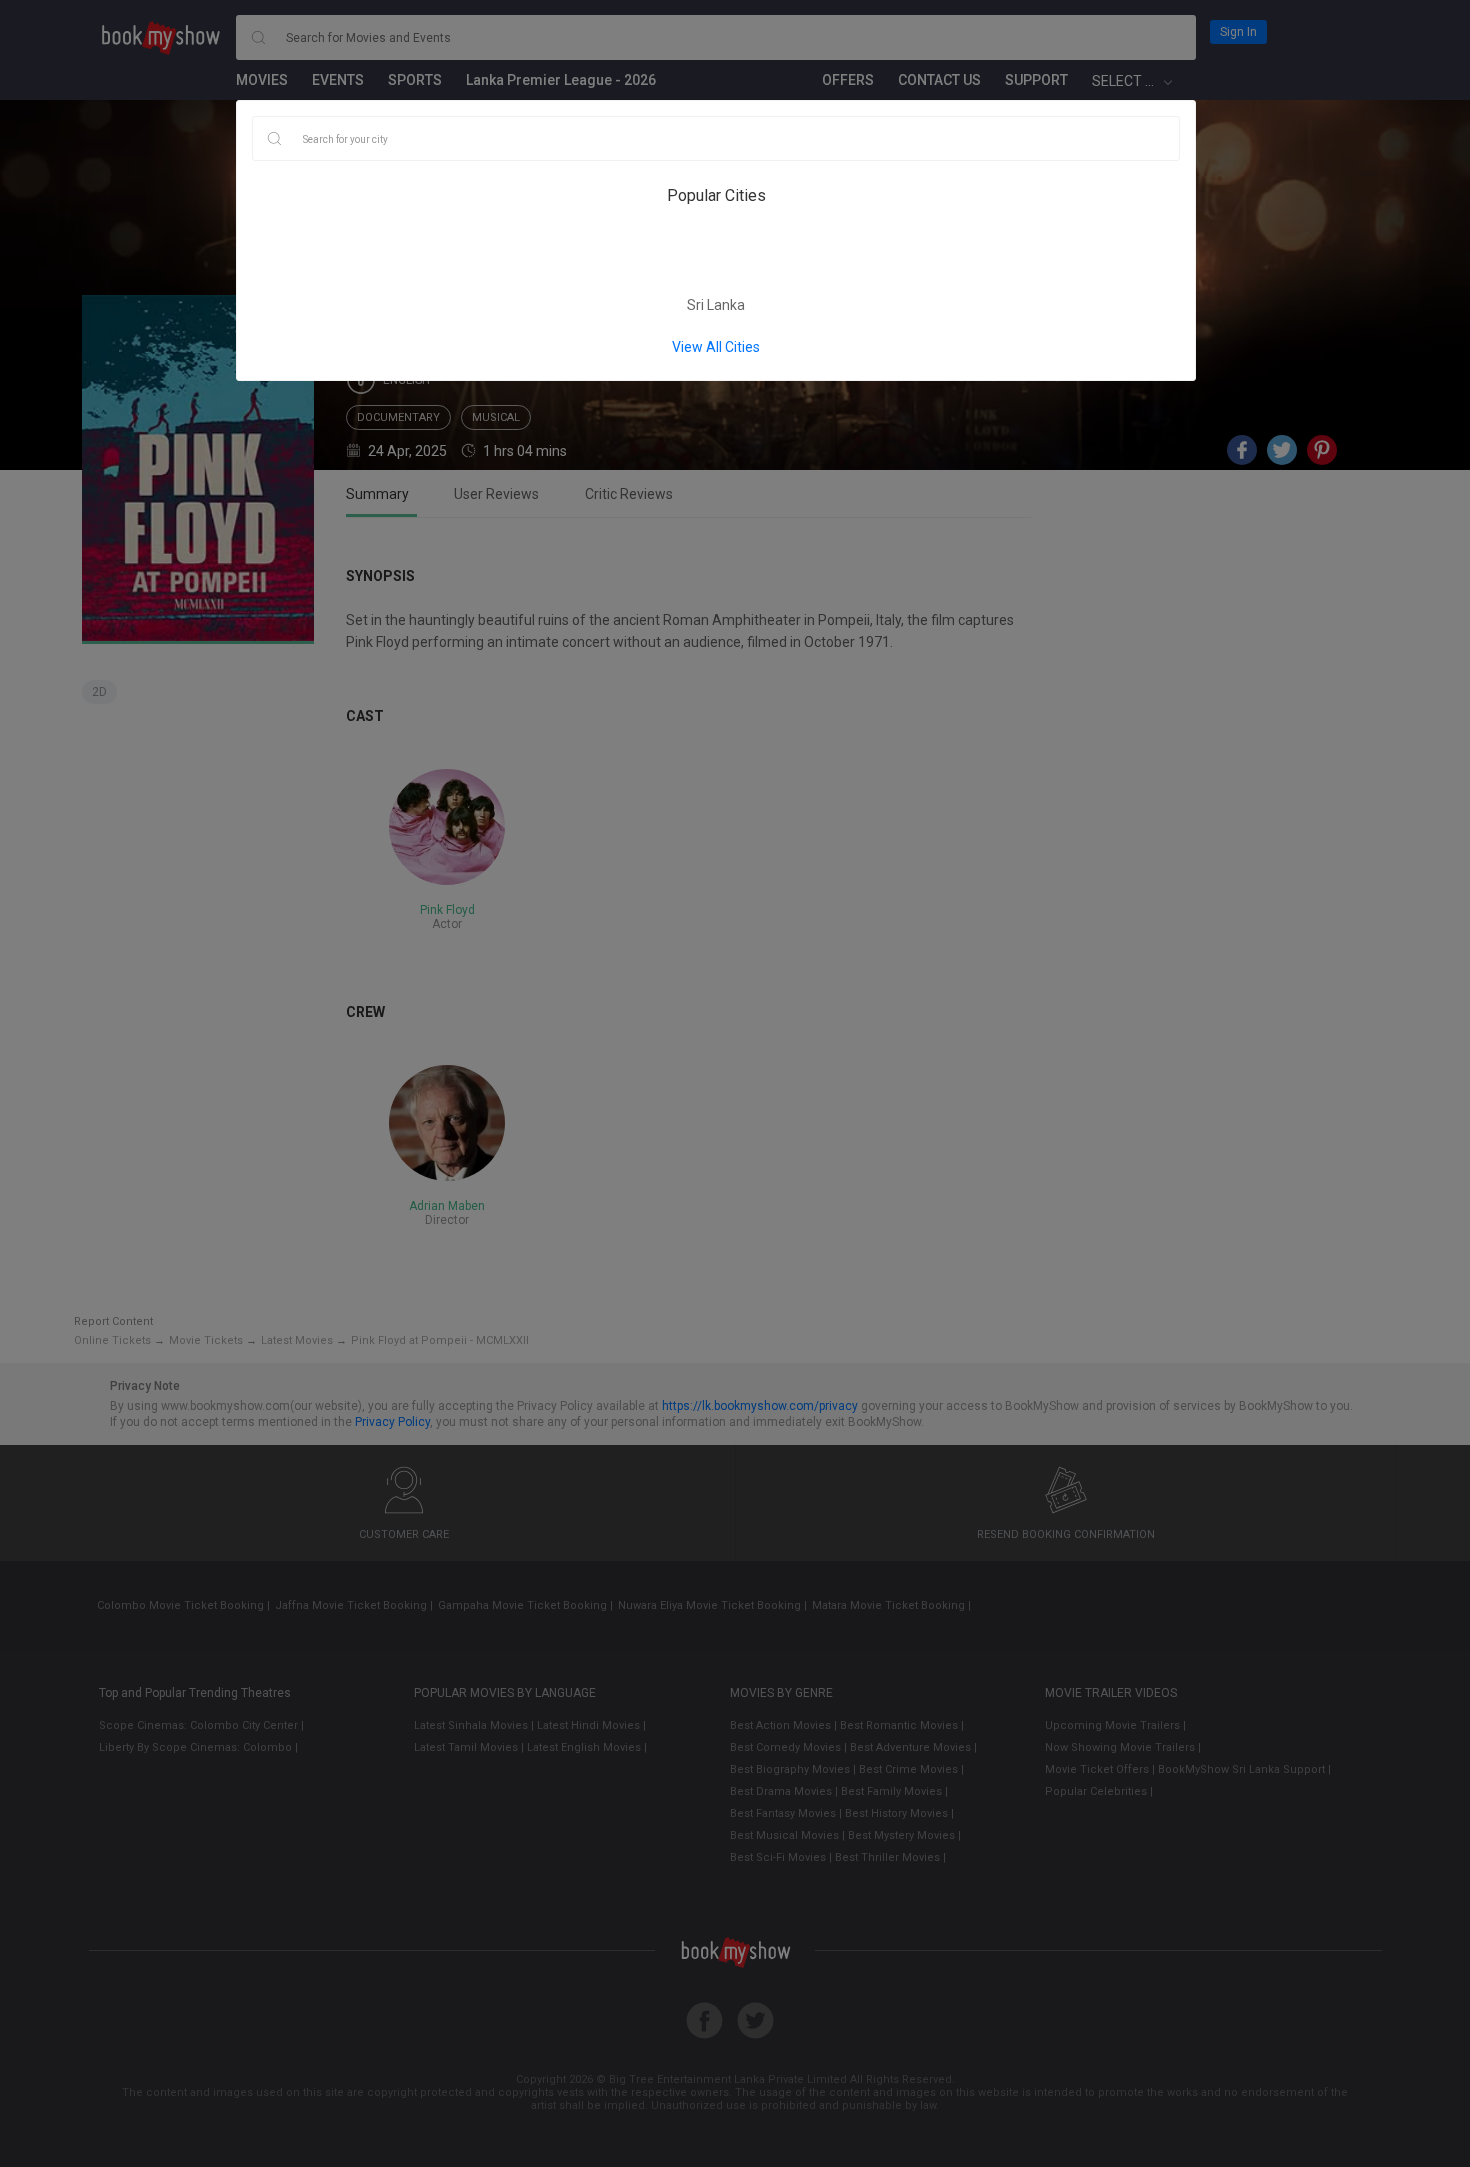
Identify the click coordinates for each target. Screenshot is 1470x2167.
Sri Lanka (716, 305)
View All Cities (716, 347)
